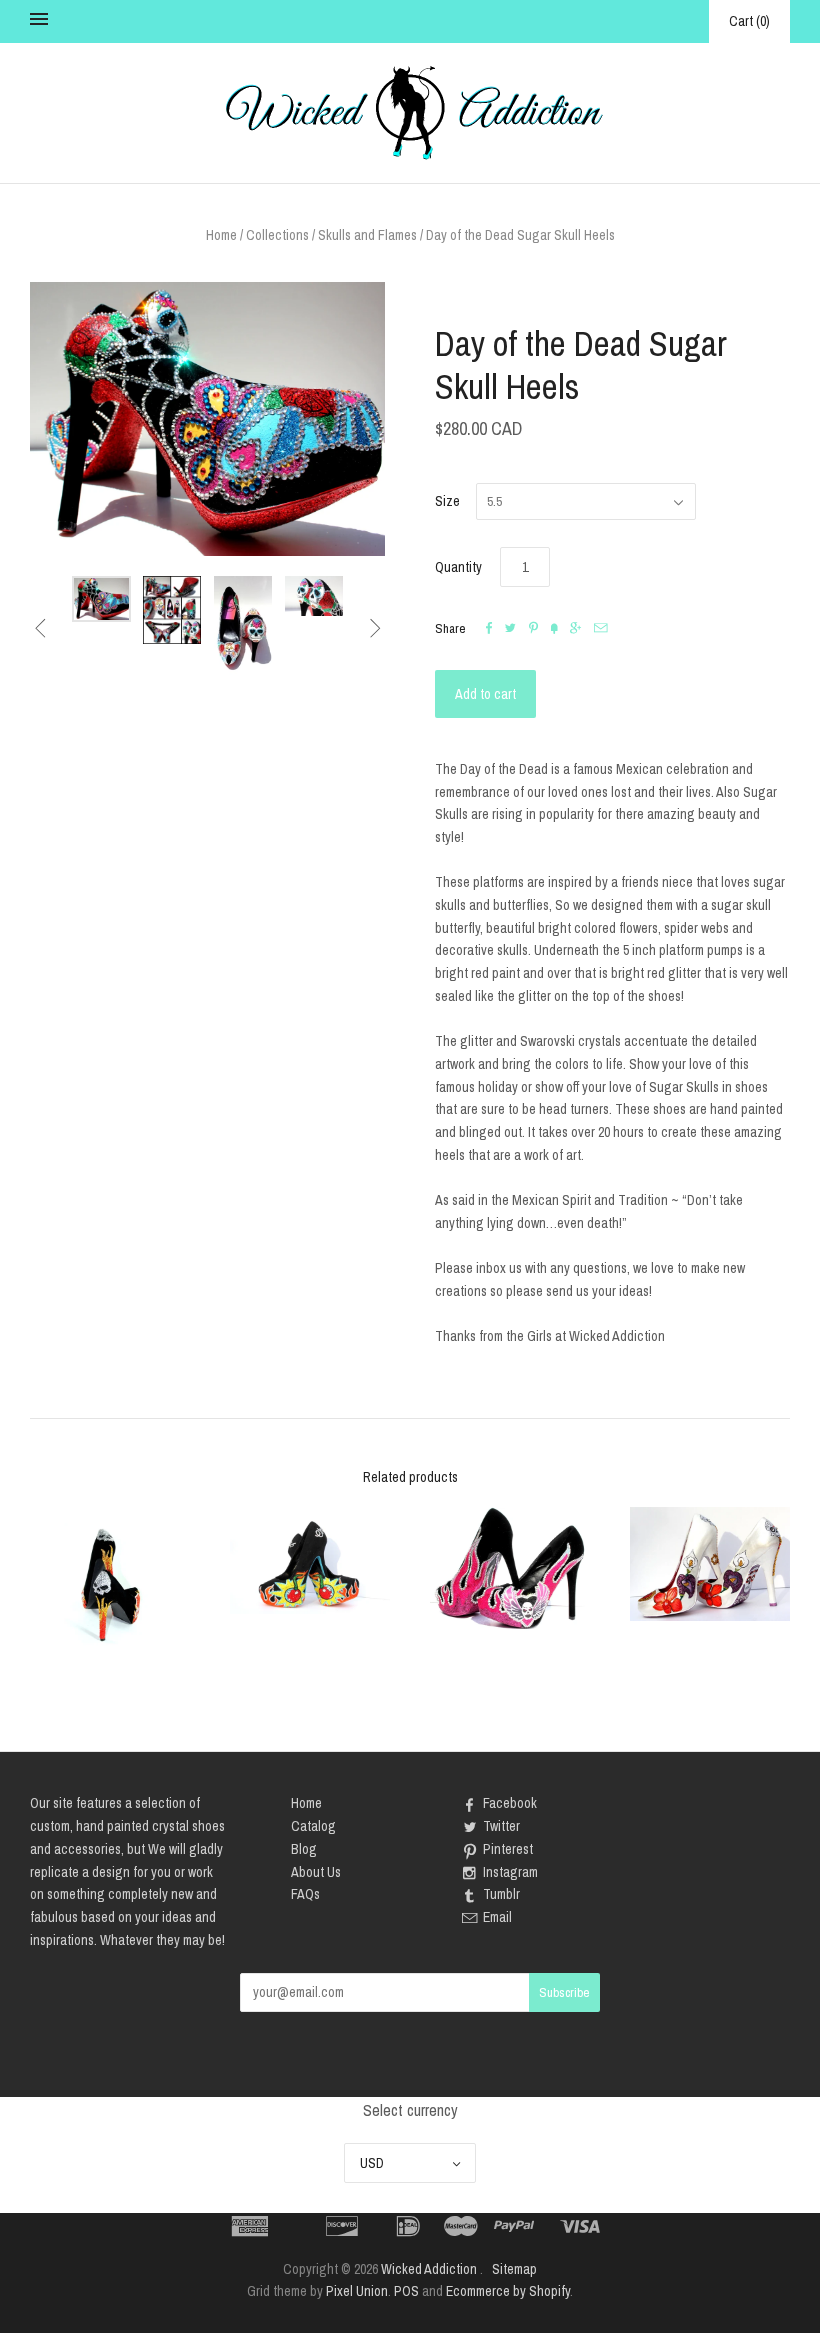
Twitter (501, 1826)
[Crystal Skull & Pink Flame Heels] (510, 1569)
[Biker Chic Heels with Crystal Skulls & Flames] (110, 1584)
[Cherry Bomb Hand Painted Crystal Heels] (310, 1560)
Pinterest (508, 1849)
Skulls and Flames (367, 235)
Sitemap (514, 2269)
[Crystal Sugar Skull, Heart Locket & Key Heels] (710, 1564)
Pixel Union (357, 2291)
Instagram (510, 1872)
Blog (304, 1849)
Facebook (510, 1803)
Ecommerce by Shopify (508, 2291)
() (749, 21)
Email (497, 1917)
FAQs (305, 1894)
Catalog (313, 1826)
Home (221, 235)
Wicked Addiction (429, 2269)
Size (447, 501)
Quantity (458, 567)
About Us (316, 1872)
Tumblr (501, 1894)
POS (406, 2291)
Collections (277, 235)
